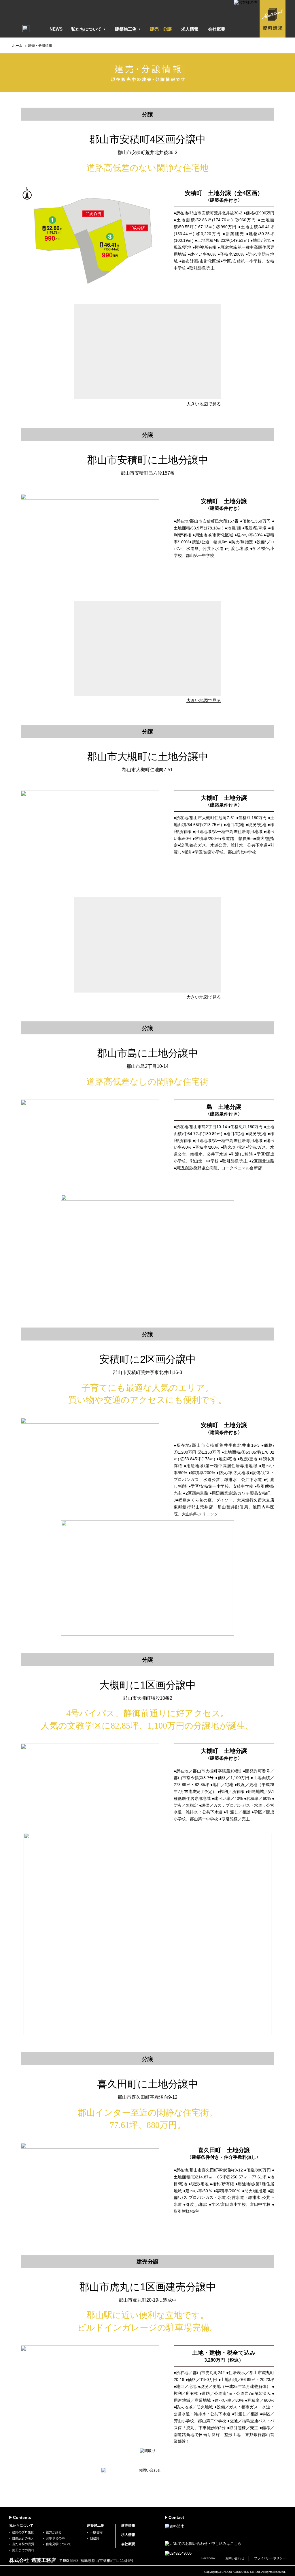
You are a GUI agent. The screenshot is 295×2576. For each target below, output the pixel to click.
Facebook (208, 2558)
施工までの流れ (23, 2550)
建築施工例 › (128, 29)
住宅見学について (58, 2544)
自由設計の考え (23, 2538)
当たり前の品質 (23, 2544)
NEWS (56, 29)
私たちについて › (88, 29)
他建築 (95, 2538)
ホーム (17, 46)
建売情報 (128, 2526)
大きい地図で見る (204, 404)
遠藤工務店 (71, 11)
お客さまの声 (55, 2538)
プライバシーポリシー (270, 2558)
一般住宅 (96, 2532)
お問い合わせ (235, 2558)
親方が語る (54, 2532)
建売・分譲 (161, 29)
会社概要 (217, 29)
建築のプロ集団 (23, 2532)
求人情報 (190, 29)
